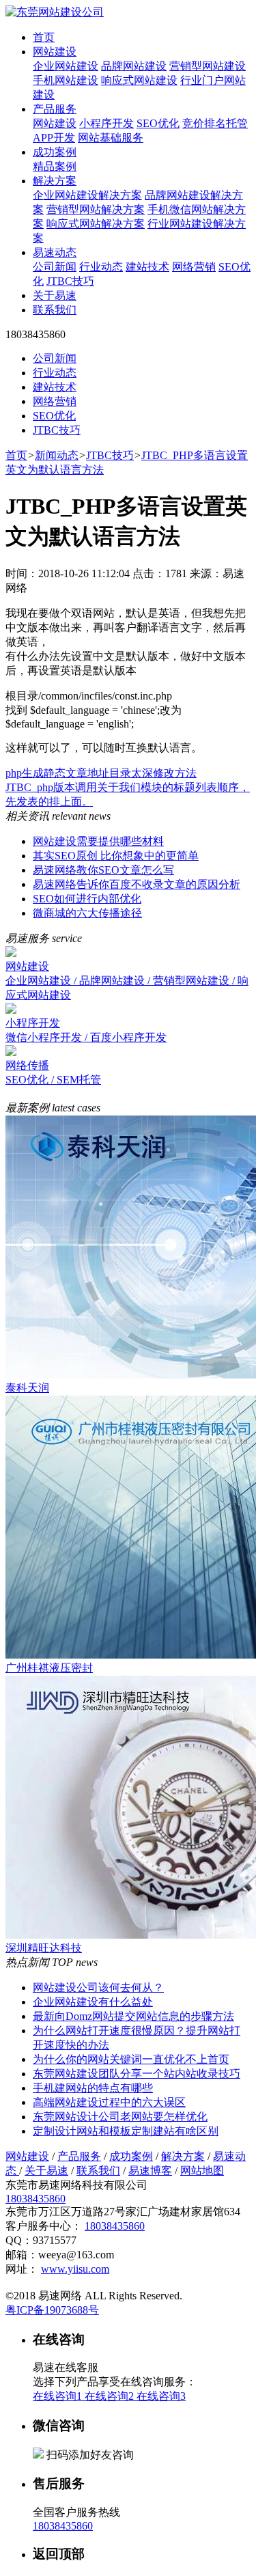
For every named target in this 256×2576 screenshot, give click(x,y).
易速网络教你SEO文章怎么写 (103, 870)
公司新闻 (55, 267)
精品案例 (55, 166)
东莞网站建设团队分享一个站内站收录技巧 (137, 2074)
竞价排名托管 (215, 123)
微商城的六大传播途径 (87, 913)
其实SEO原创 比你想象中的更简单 (116, 856)
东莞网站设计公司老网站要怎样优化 (120, 2117)
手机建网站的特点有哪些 (93, 2088)
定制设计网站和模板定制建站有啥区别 (126, 2131)
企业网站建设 (66, 66)
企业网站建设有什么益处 (93, 2002)
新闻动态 (57, 455)
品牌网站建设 (134, 66)
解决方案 (55, 181)
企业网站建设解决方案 (87, 195)
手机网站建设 (66, 80)
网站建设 (55, 52)
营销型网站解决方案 (96, 209)
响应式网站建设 (139, 80)
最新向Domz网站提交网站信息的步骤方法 (133, 2016)
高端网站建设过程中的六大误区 (109, 2102)
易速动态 (55, 252)
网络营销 (194, 267)
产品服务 (55, 109)
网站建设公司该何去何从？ (98, 1988)
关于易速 (55, 295)
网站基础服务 (111, 138)
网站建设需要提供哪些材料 (98, 841)
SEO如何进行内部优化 (87, 899)
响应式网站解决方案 (96, 224)
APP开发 (54, 138)
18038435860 (35, 2199)
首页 (44, 37)
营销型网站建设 (208, 66)
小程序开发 (106, 123)
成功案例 (55, 152)
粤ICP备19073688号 (52, 2310)
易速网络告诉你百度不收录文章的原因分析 (137, 884)
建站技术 (147, 267)
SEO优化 (158, 123)
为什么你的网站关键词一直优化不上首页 (131, 2059)
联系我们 (55, 310)
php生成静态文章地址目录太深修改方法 (101, 773)
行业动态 (101, 267)
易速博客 (150, 2171)
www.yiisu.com (75, 2269)
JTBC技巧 (70, 281)
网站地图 (202, 2171)
